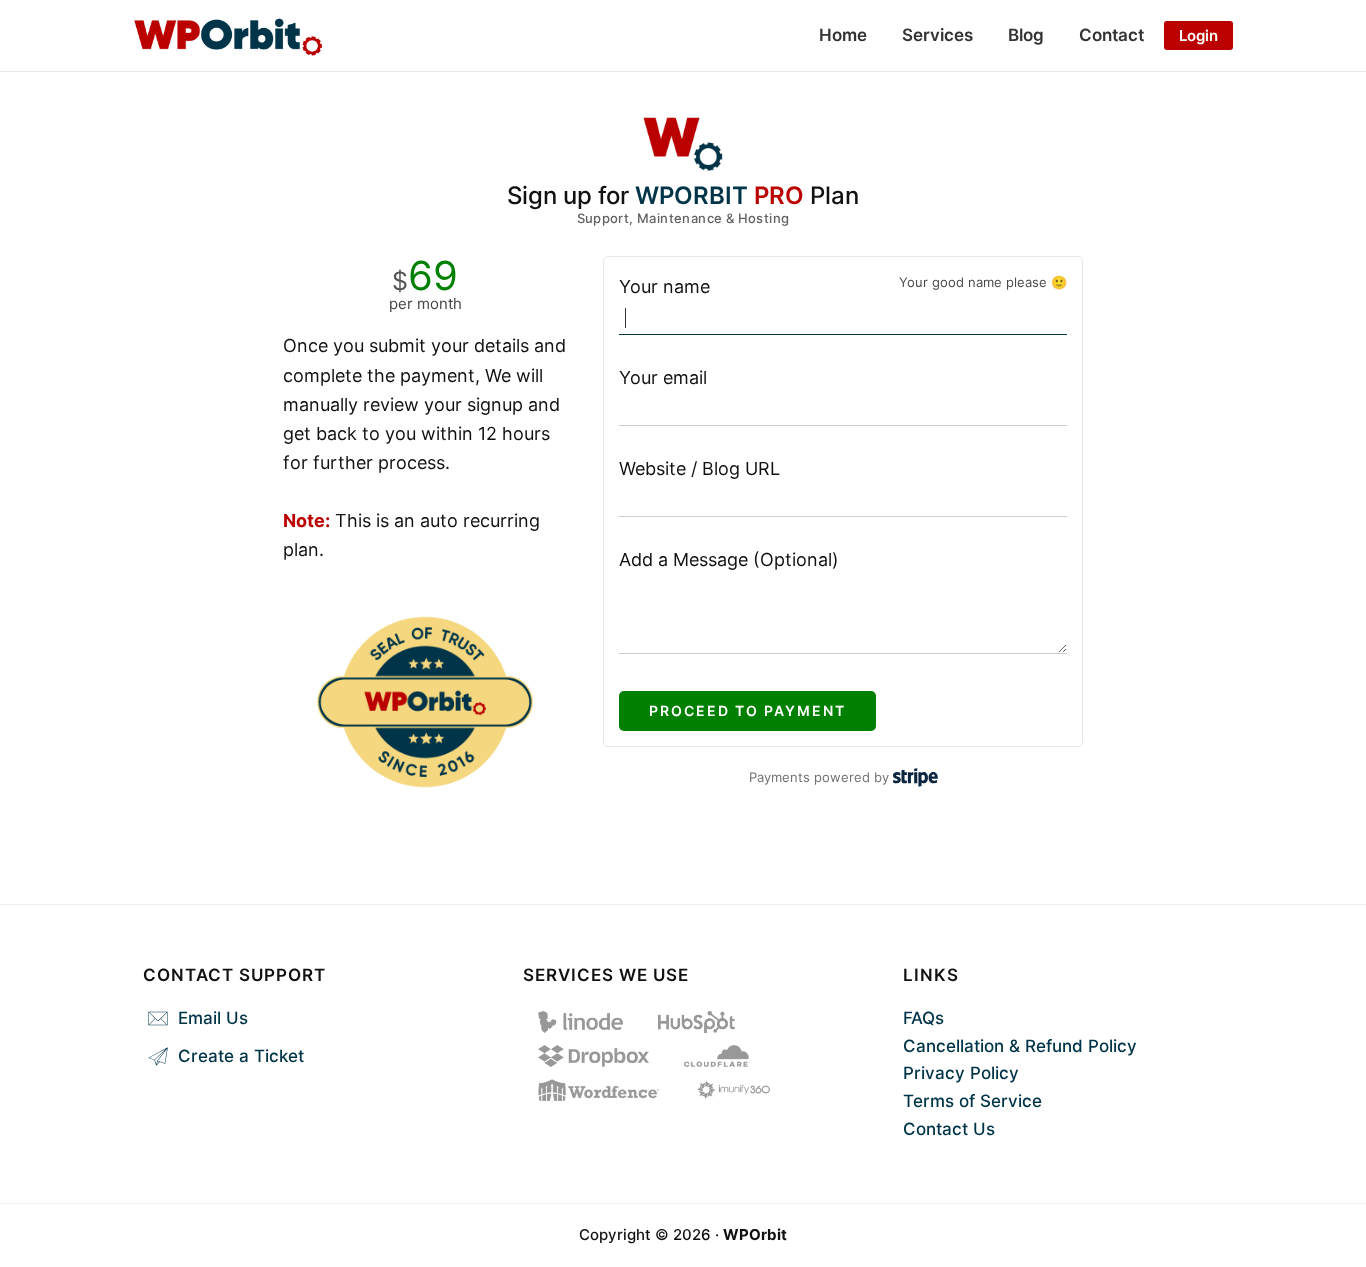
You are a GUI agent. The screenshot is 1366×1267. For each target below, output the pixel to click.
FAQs (923, 1018)
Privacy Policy (961, 1073)
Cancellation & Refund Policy (1020, 1046)
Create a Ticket (238, 1056)
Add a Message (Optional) (729, 559)
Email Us (210, 1018)
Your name (664, 286)
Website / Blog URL (699, 468)
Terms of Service (972, 1101)
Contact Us (949, 1129)
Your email (663, 377)
